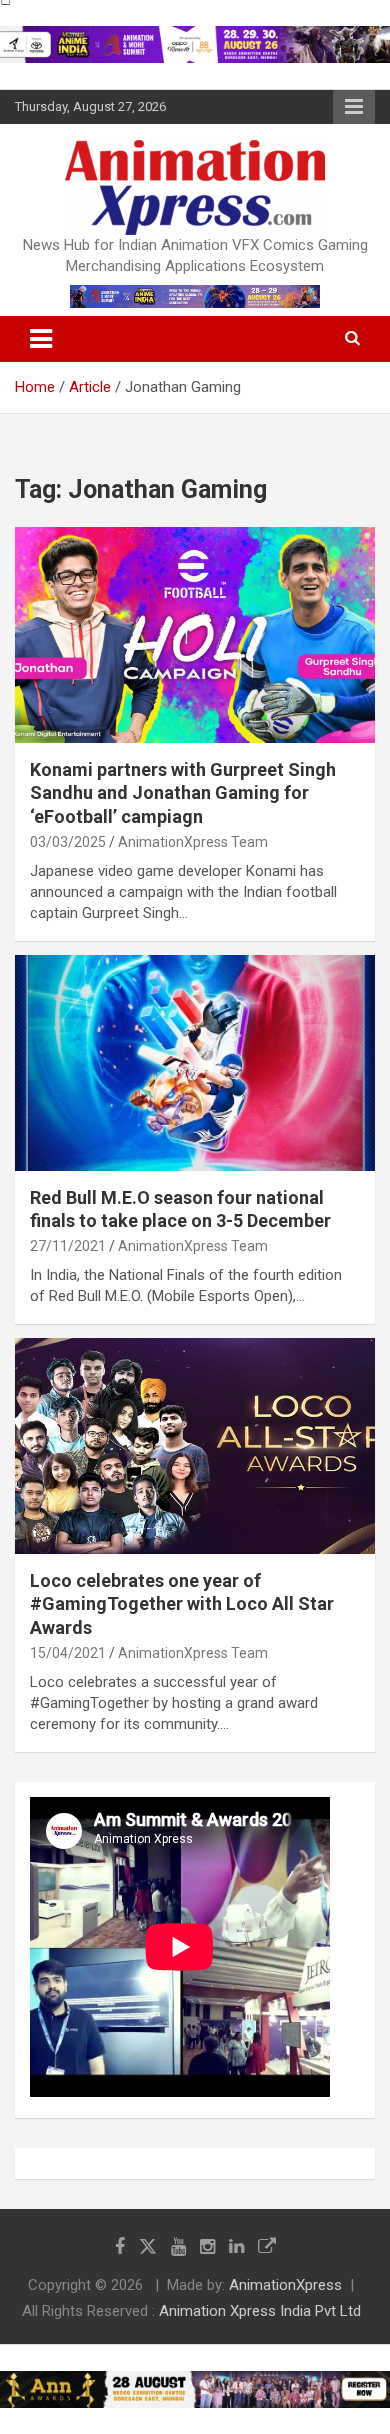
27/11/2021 (68, 1246)
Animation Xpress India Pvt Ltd (260, 2311)
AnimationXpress (285, 2285)
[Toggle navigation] (41, 339)
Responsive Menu (354, 107)
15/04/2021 (68, 1653)
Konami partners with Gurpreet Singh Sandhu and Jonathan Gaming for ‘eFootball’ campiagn (183, 793)
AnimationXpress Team (193, 842)
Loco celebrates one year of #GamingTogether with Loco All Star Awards (182, 1604)
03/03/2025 (68, 842)
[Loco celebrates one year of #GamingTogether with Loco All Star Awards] (195, 1445)
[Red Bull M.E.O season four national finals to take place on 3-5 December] (195, 1062)
